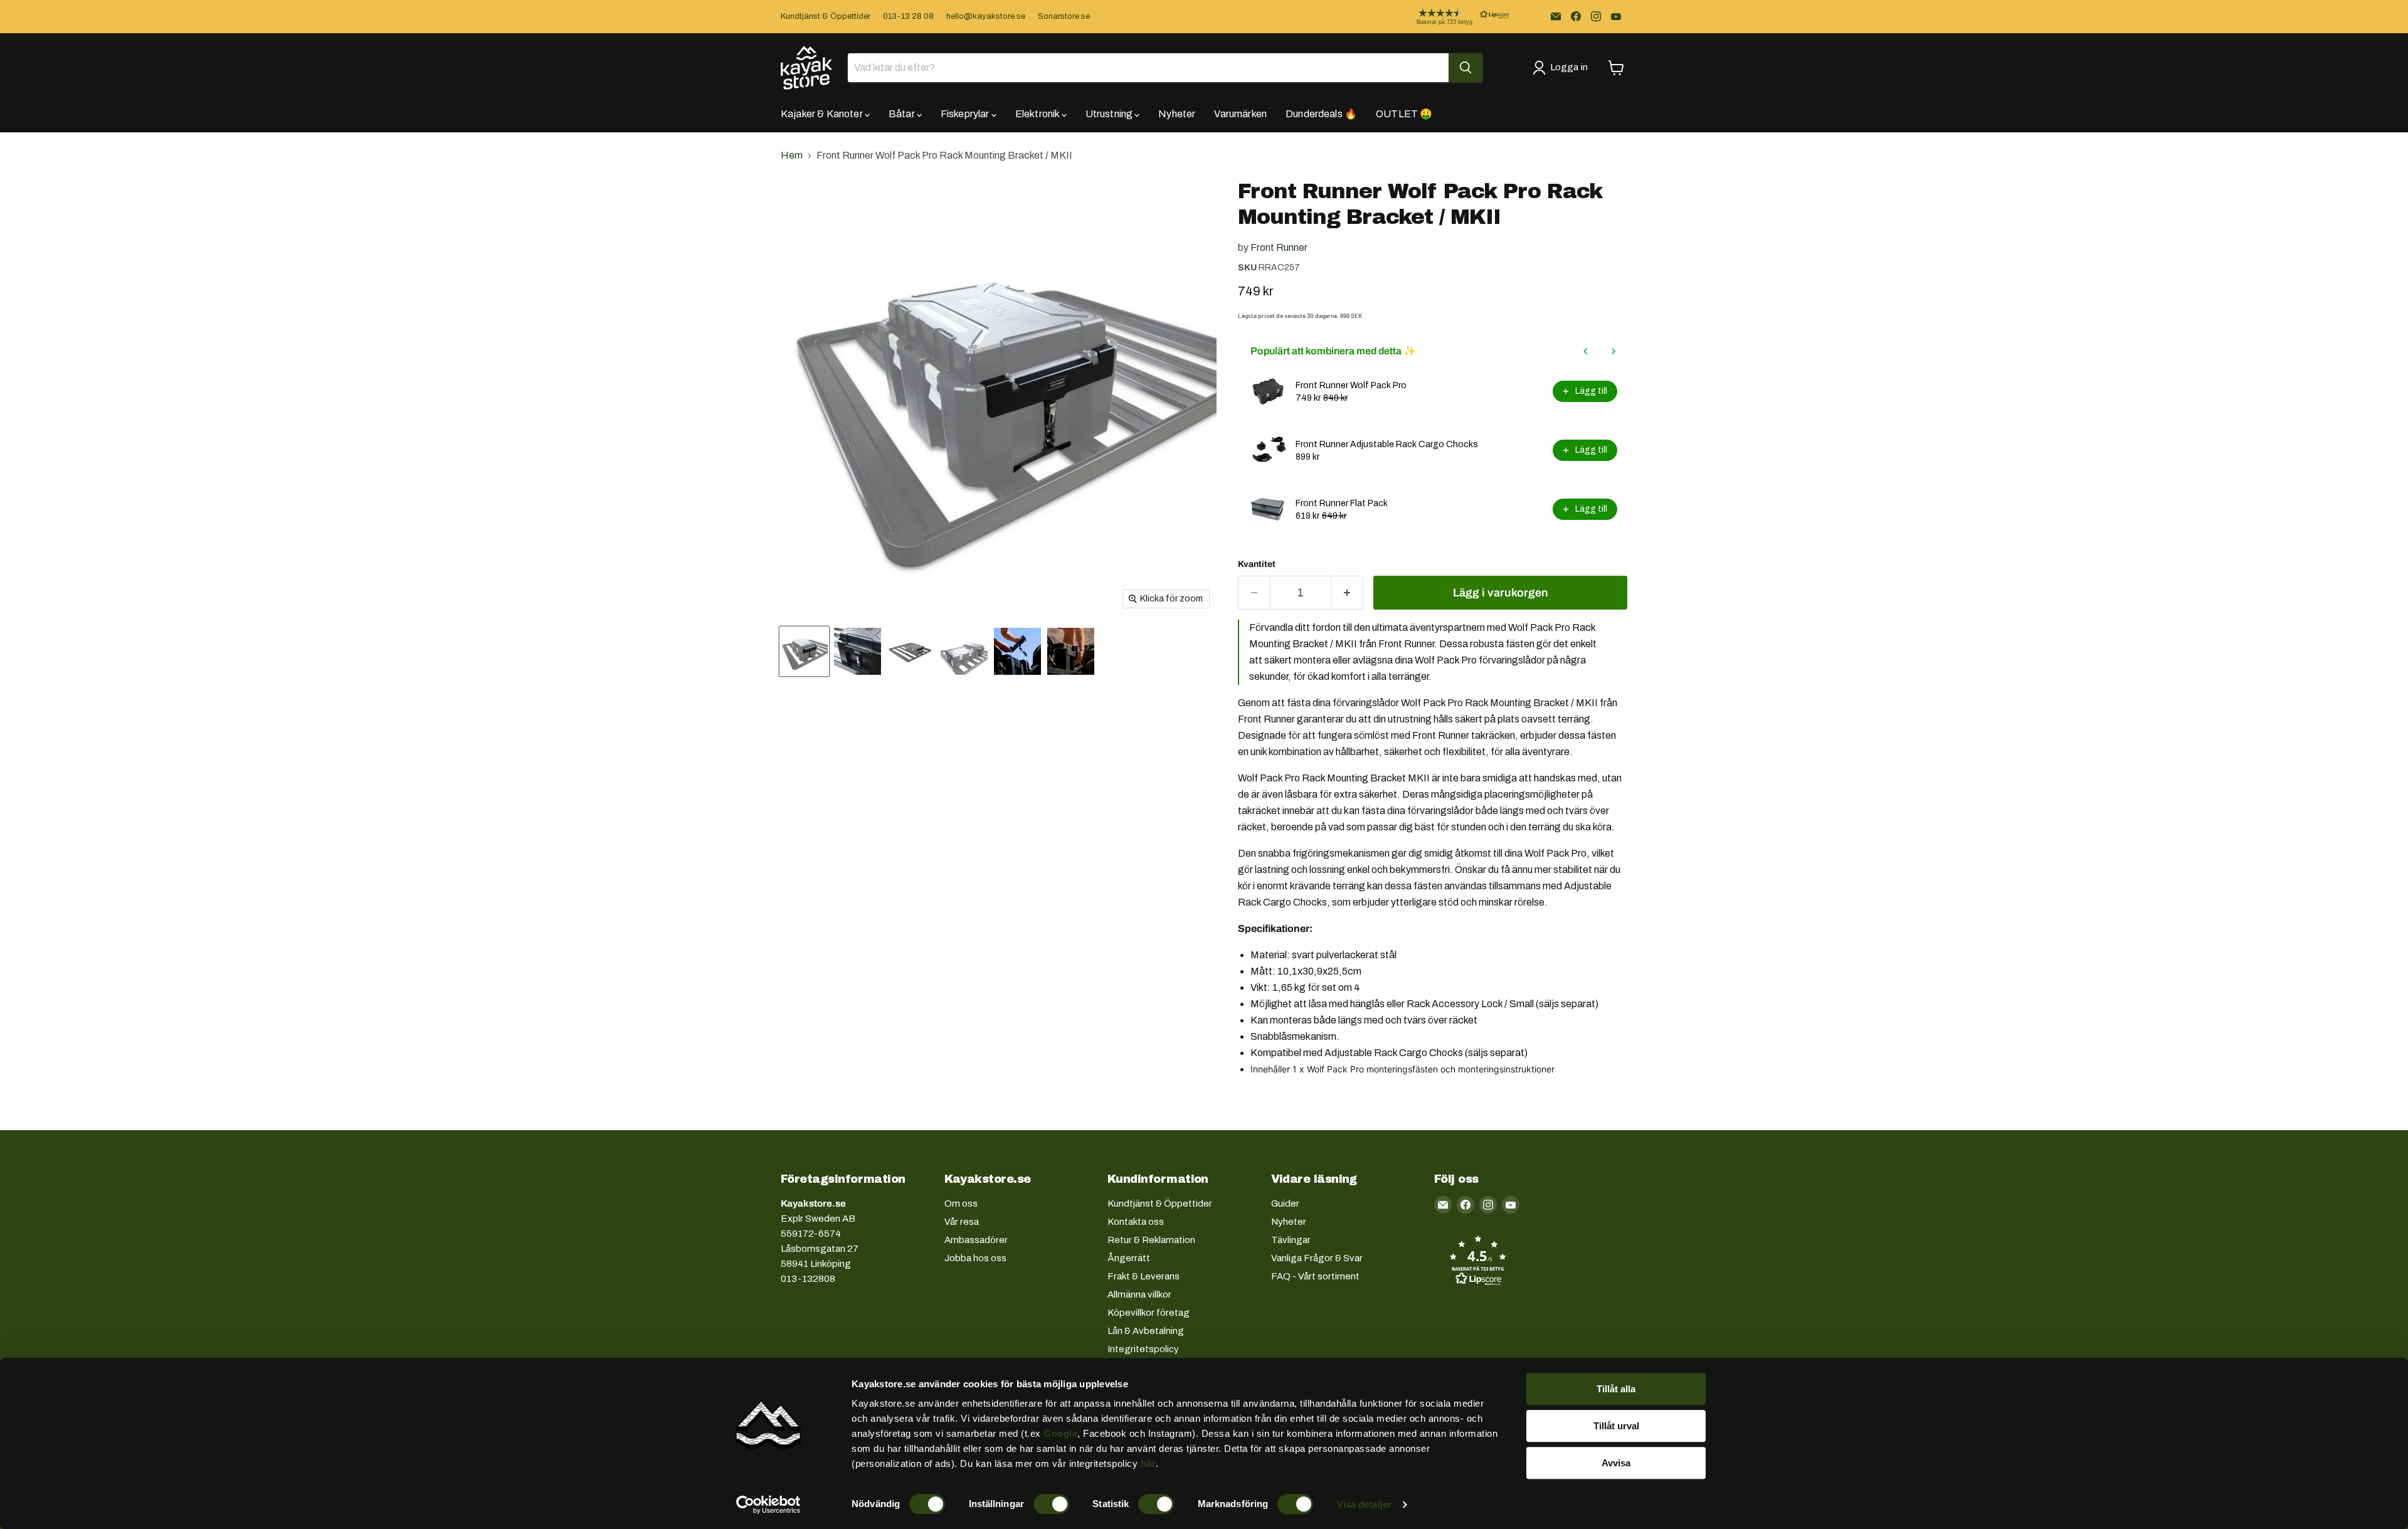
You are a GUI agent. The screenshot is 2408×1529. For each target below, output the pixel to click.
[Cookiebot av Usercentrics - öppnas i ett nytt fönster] (768, 1505)
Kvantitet (1257, 564)
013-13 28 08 (908, 16)
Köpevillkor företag (1149, 1313)
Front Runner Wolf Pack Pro (1351, 385)
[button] (1453, 17)
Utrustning (1110, 114)
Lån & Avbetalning (1146, 1331)
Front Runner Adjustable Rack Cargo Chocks (1387, 444)
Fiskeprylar (966, 114)
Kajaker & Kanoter (823, 114)
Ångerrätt (1129, 1258)
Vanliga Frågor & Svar (1317, 1258)
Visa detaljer (1364, 1504)
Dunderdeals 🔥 (1321, 114)
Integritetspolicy (1143, 1349)
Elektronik (1038, 114)
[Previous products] (1586, 351)
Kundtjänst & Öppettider (826, 16)
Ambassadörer (976, 1240)
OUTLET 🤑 (1404, 114)
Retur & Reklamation (1151, 1240)
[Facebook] (1576, 16)
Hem (792, 155)
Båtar (903, 114)
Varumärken (1240, 114)
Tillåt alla (1616, 1389)
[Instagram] (1596, 16)
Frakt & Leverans (1143, 1276)
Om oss (961, 1204)
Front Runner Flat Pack (1342, 503)
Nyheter (1177, 114)
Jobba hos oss (975, 1258)
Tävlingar (1291, 1240)
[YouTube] (1616, 16)
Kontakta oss (1136, 1222)
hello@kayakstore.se (986, 16)
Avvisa (1616, 1463)
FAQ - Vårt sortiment (1315, 1276)
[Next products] (1613, 351)
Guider (1285, 1204)
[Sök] (1465, 68)
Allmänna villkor (1139, 1294)
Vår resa (962, 1222)
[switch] (1051, 1504)
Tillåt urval (1616, 1426)
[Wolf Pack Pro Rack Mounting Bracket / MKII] (804, 651)
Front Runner (1279, 247)
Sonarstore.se (1064, 16)
